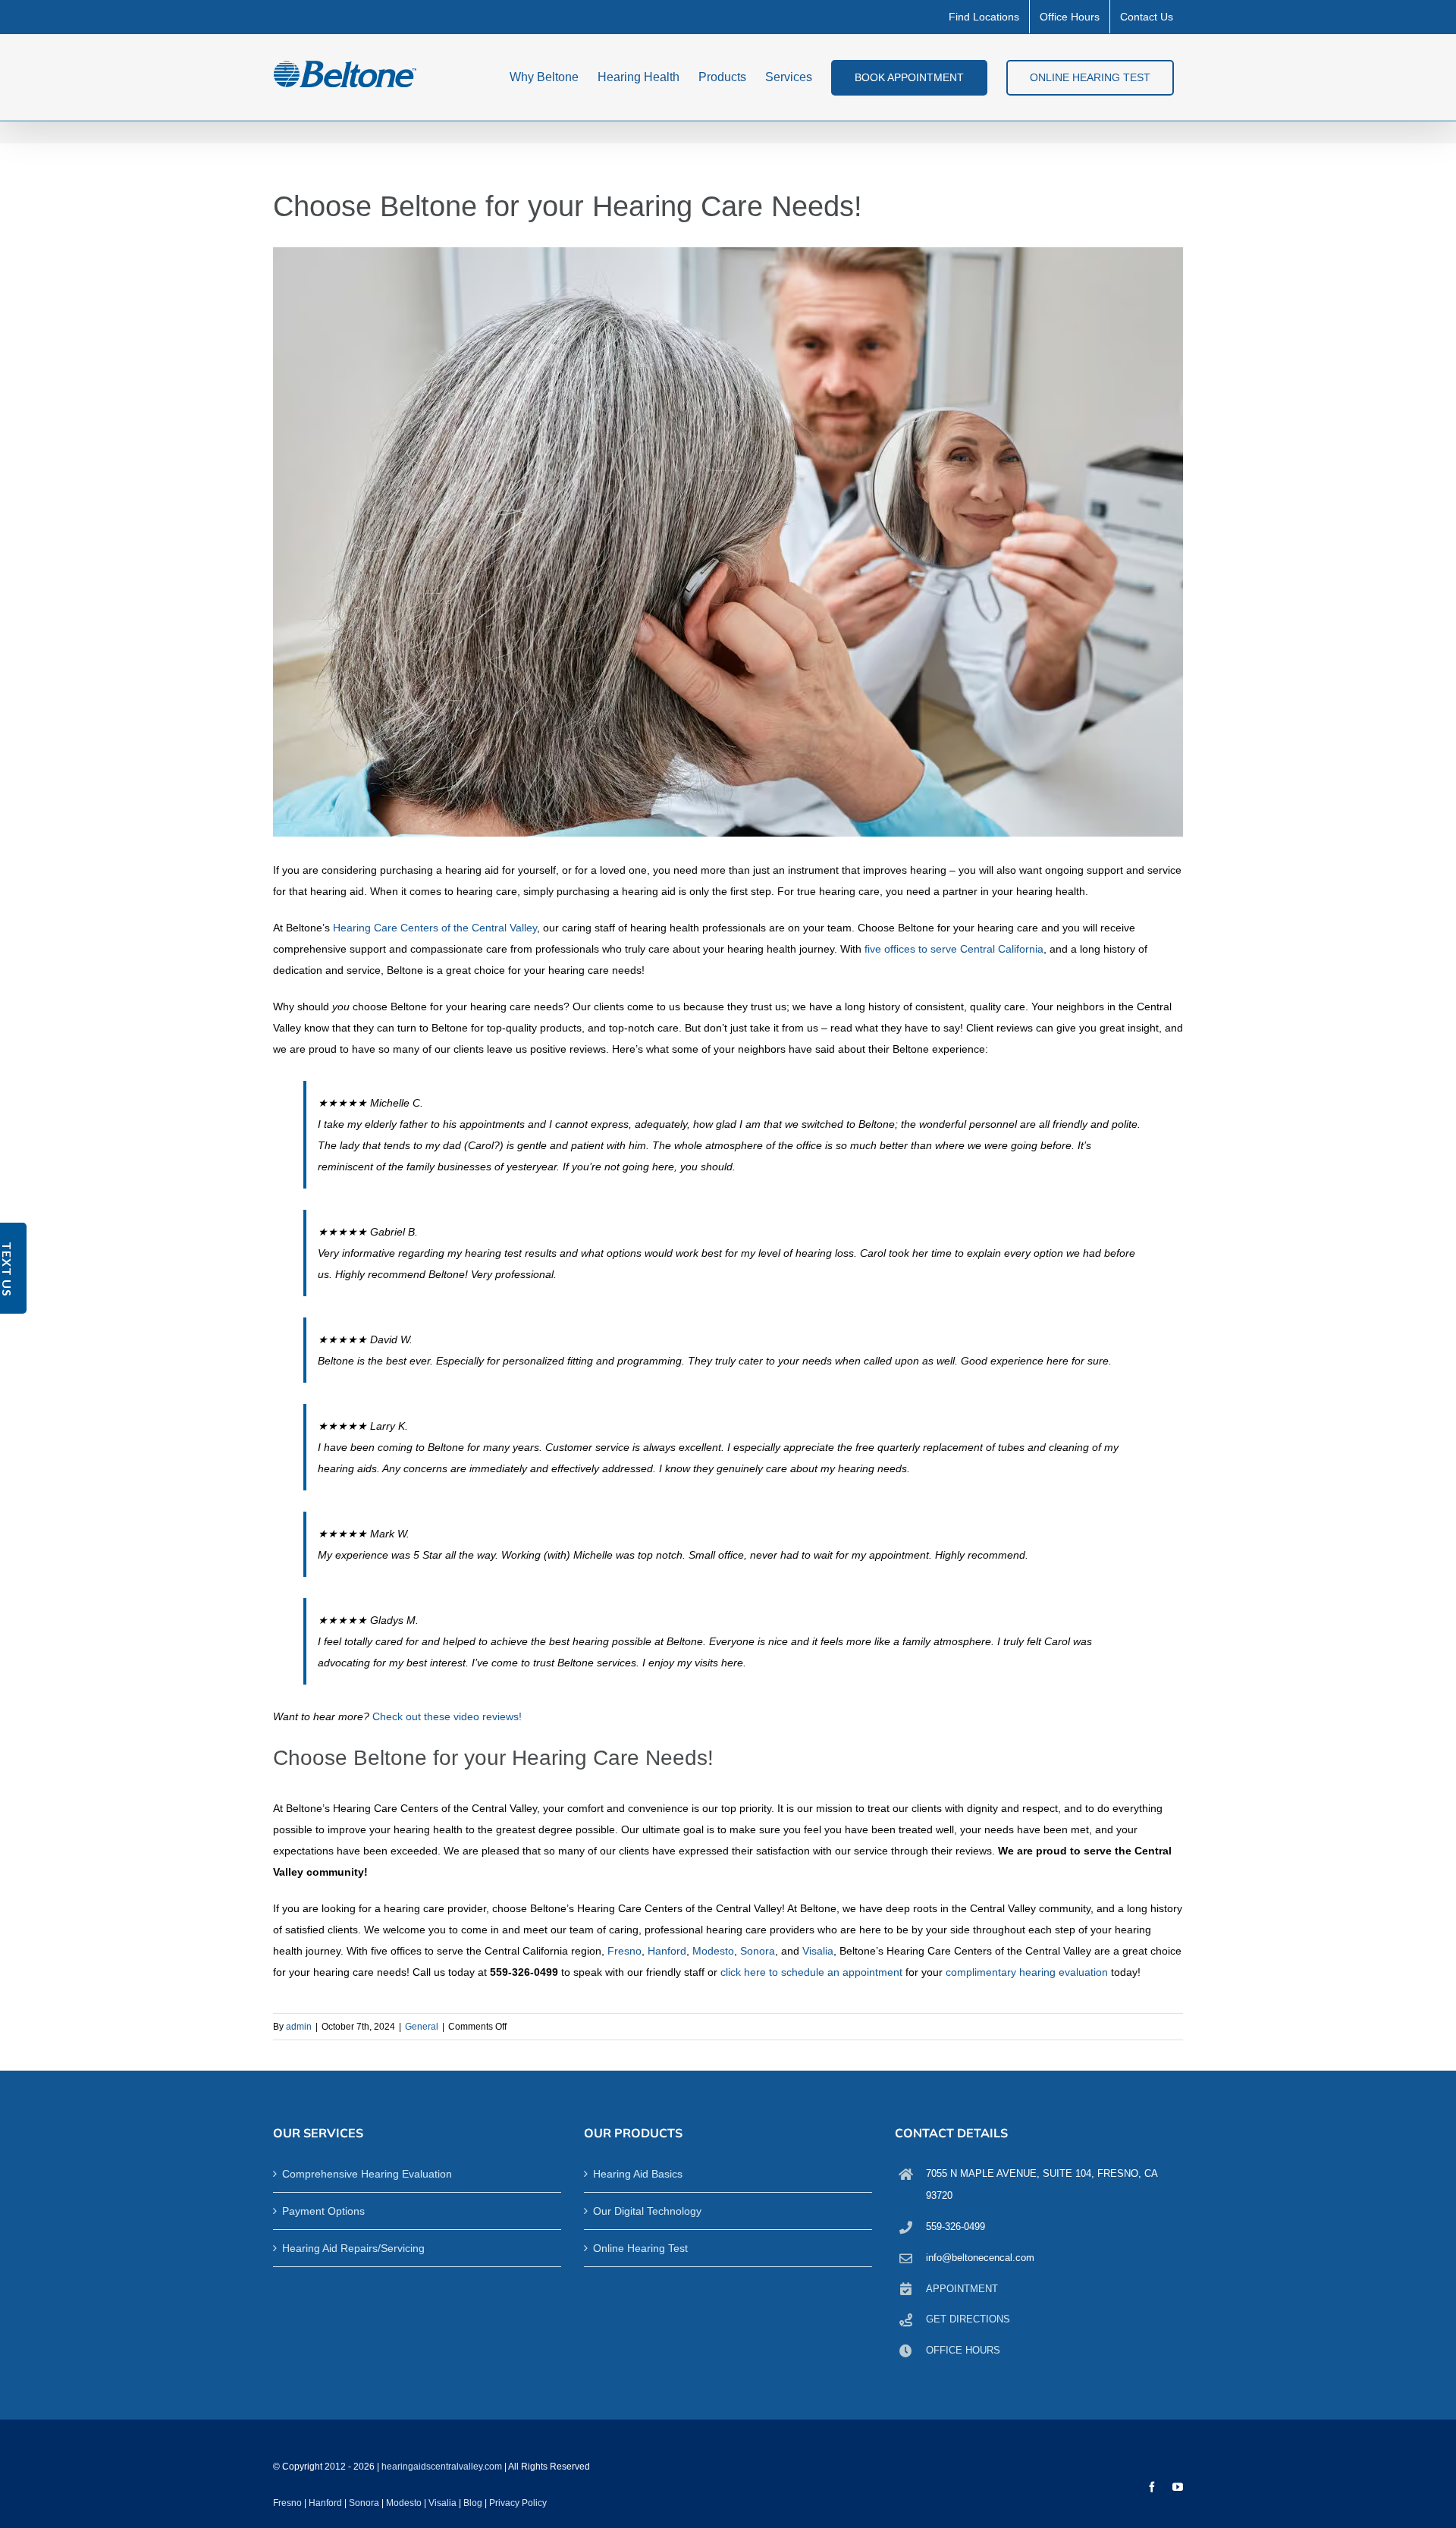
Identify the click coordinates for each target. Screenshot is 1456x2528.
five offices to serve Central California (954, 949)
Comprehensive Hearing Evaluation (367, 2174)
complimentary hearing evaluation (1027, 1972)
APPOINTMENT (962, 2289)
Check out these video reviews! (447, 1716)
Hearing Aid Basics (638, 2174)
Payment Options (323, 2211)
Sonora (758, 1951)
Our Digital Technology (647, 2211)
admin (299, 2027)
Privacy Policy (518, 2503)
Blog (473, 2503)
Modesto (713, 1951)
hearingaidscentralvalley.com (442, 2467)
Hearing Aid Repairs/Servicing (353, 2248)
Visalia (818, 1951)
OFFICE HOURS (963, 2350)
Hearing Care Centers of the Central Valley (435, 928)
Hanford (667, 1951)
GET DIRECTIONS (968, 2319)
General (422, 2027)
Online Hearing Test (640, 2248)
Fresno (624, 1951)
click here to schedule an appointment (811, 1972)
